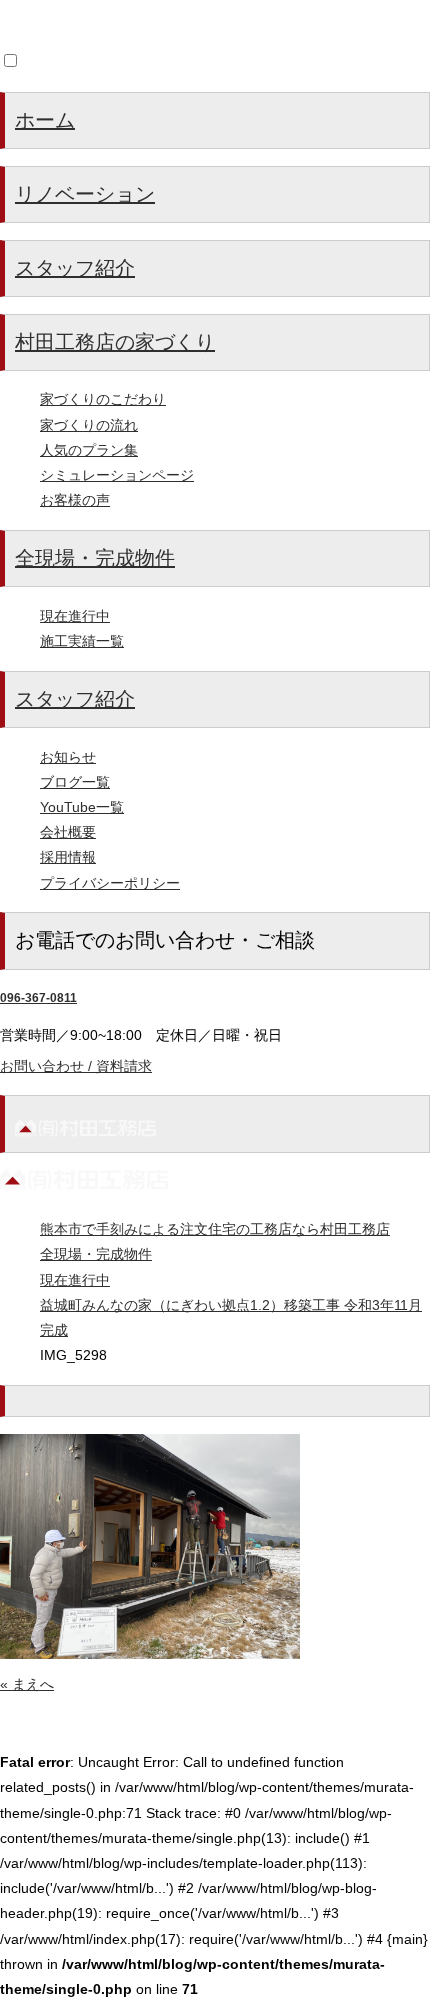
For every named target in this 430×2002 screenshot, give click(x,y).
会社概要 (68, 832)
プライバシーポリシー (110, 883)
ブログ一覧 (75, 782)
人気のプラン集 (89, 450)
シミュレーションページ (117, 475)
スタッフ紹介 (75, 268)
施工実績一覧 (82, 641)
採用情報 (68, 857)
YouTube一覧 (82, 807)
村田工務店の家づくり (115, 342)
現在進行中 (75, 616)
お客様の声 (75, 500)
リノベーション (85, 194)
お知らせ (68, 757)
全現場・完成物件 (95, 558)
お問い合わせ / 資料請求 (76, 1066)
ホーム (45, 120)
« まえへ (27, 1684)
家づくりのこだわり (103, 399)
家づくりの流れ (89, 425)
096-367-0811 (38, 998)
